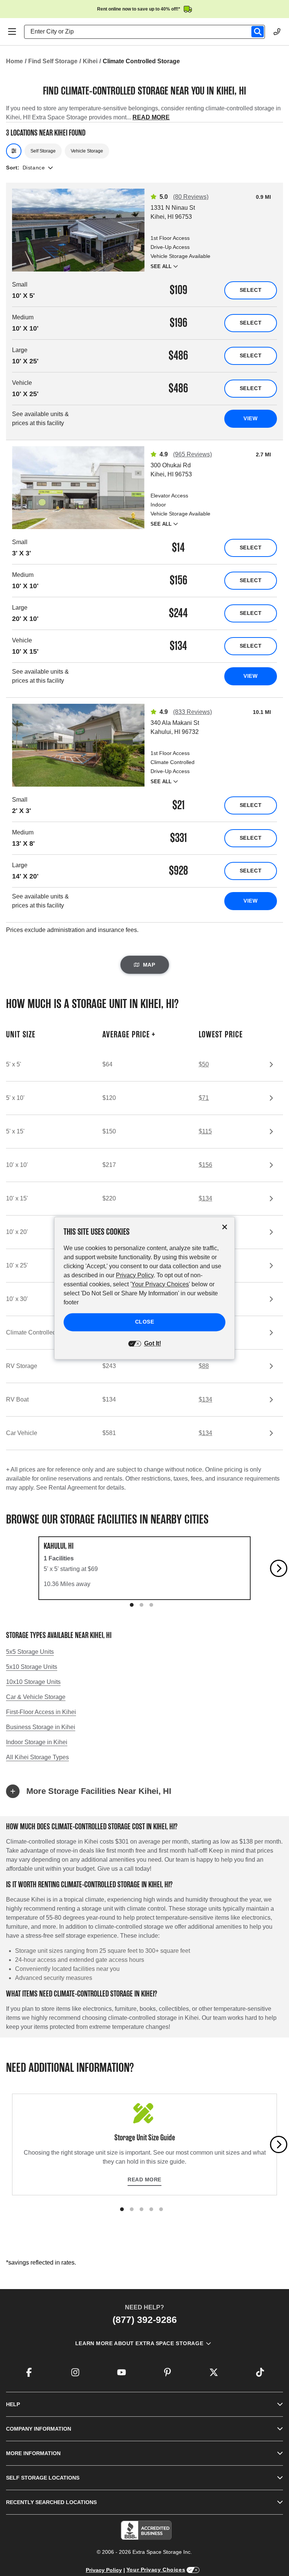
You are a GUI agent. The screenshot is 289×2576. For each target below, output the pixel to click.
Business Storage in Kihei (41, 1727)
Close (145, 1322)
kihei (90, 61)
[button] (144, 1791)
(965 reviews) (192, 454)
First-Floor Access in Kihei (41, 1712)
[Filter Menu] (14, 151)
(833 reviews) (192, 712)
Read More (144, 2179)
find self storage (53, 61)
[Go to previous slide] (11, 1568)
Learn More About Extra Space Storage (139, 2343)
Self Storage (43, 151)
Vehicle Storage (87, 151)
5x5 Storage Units (30, 1652)
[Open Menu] (12, 32)
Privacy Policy (104, 2570)
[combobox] (148, 32)
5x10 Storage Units (32, 1667)
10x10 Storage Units (33, 1682)
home (14, 61)
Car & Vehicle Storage (36, 1697)
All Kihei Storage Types (37, 1757)
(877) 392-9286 (145, 2320)
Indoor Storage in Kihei (37, 1742)
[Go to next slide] (279, 1568)
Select (251, 290)
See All (161, 266)
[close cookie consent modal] (225, 1227)
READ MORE (151, 117)
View (250, 418)
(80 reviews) (191, 197)
